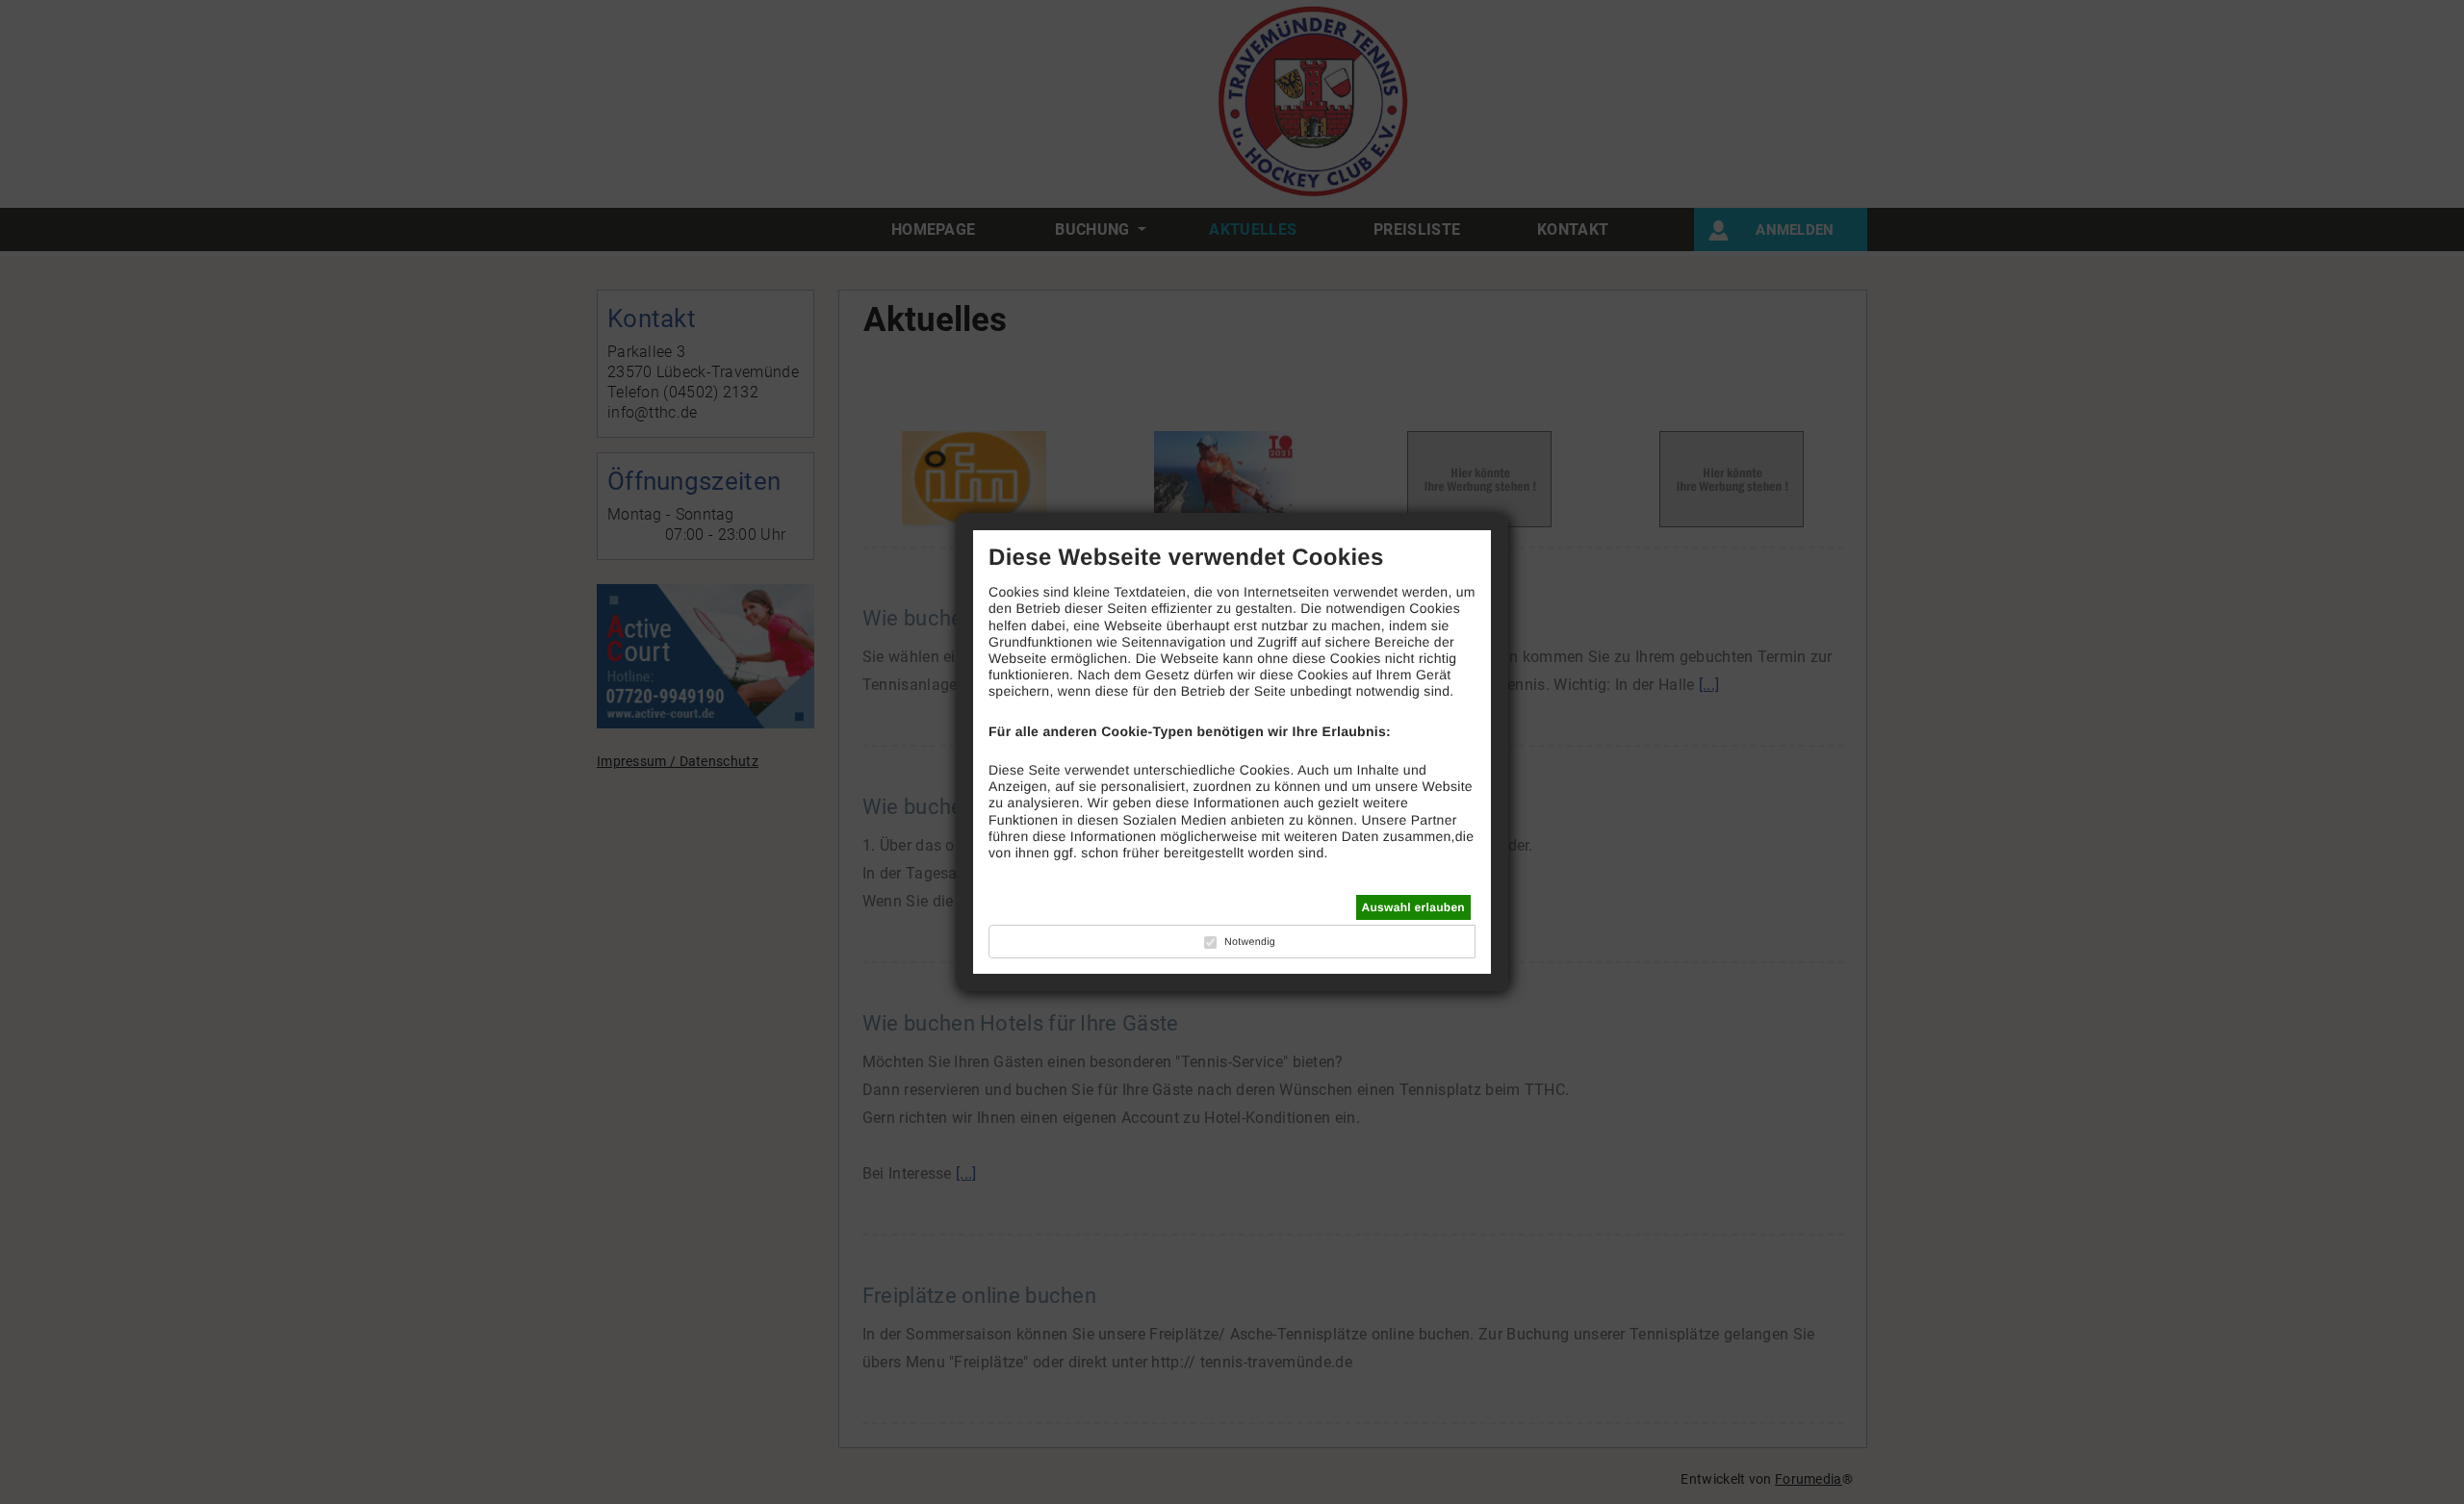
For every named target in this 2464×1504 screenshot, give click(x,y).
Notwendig (1250, 942)
